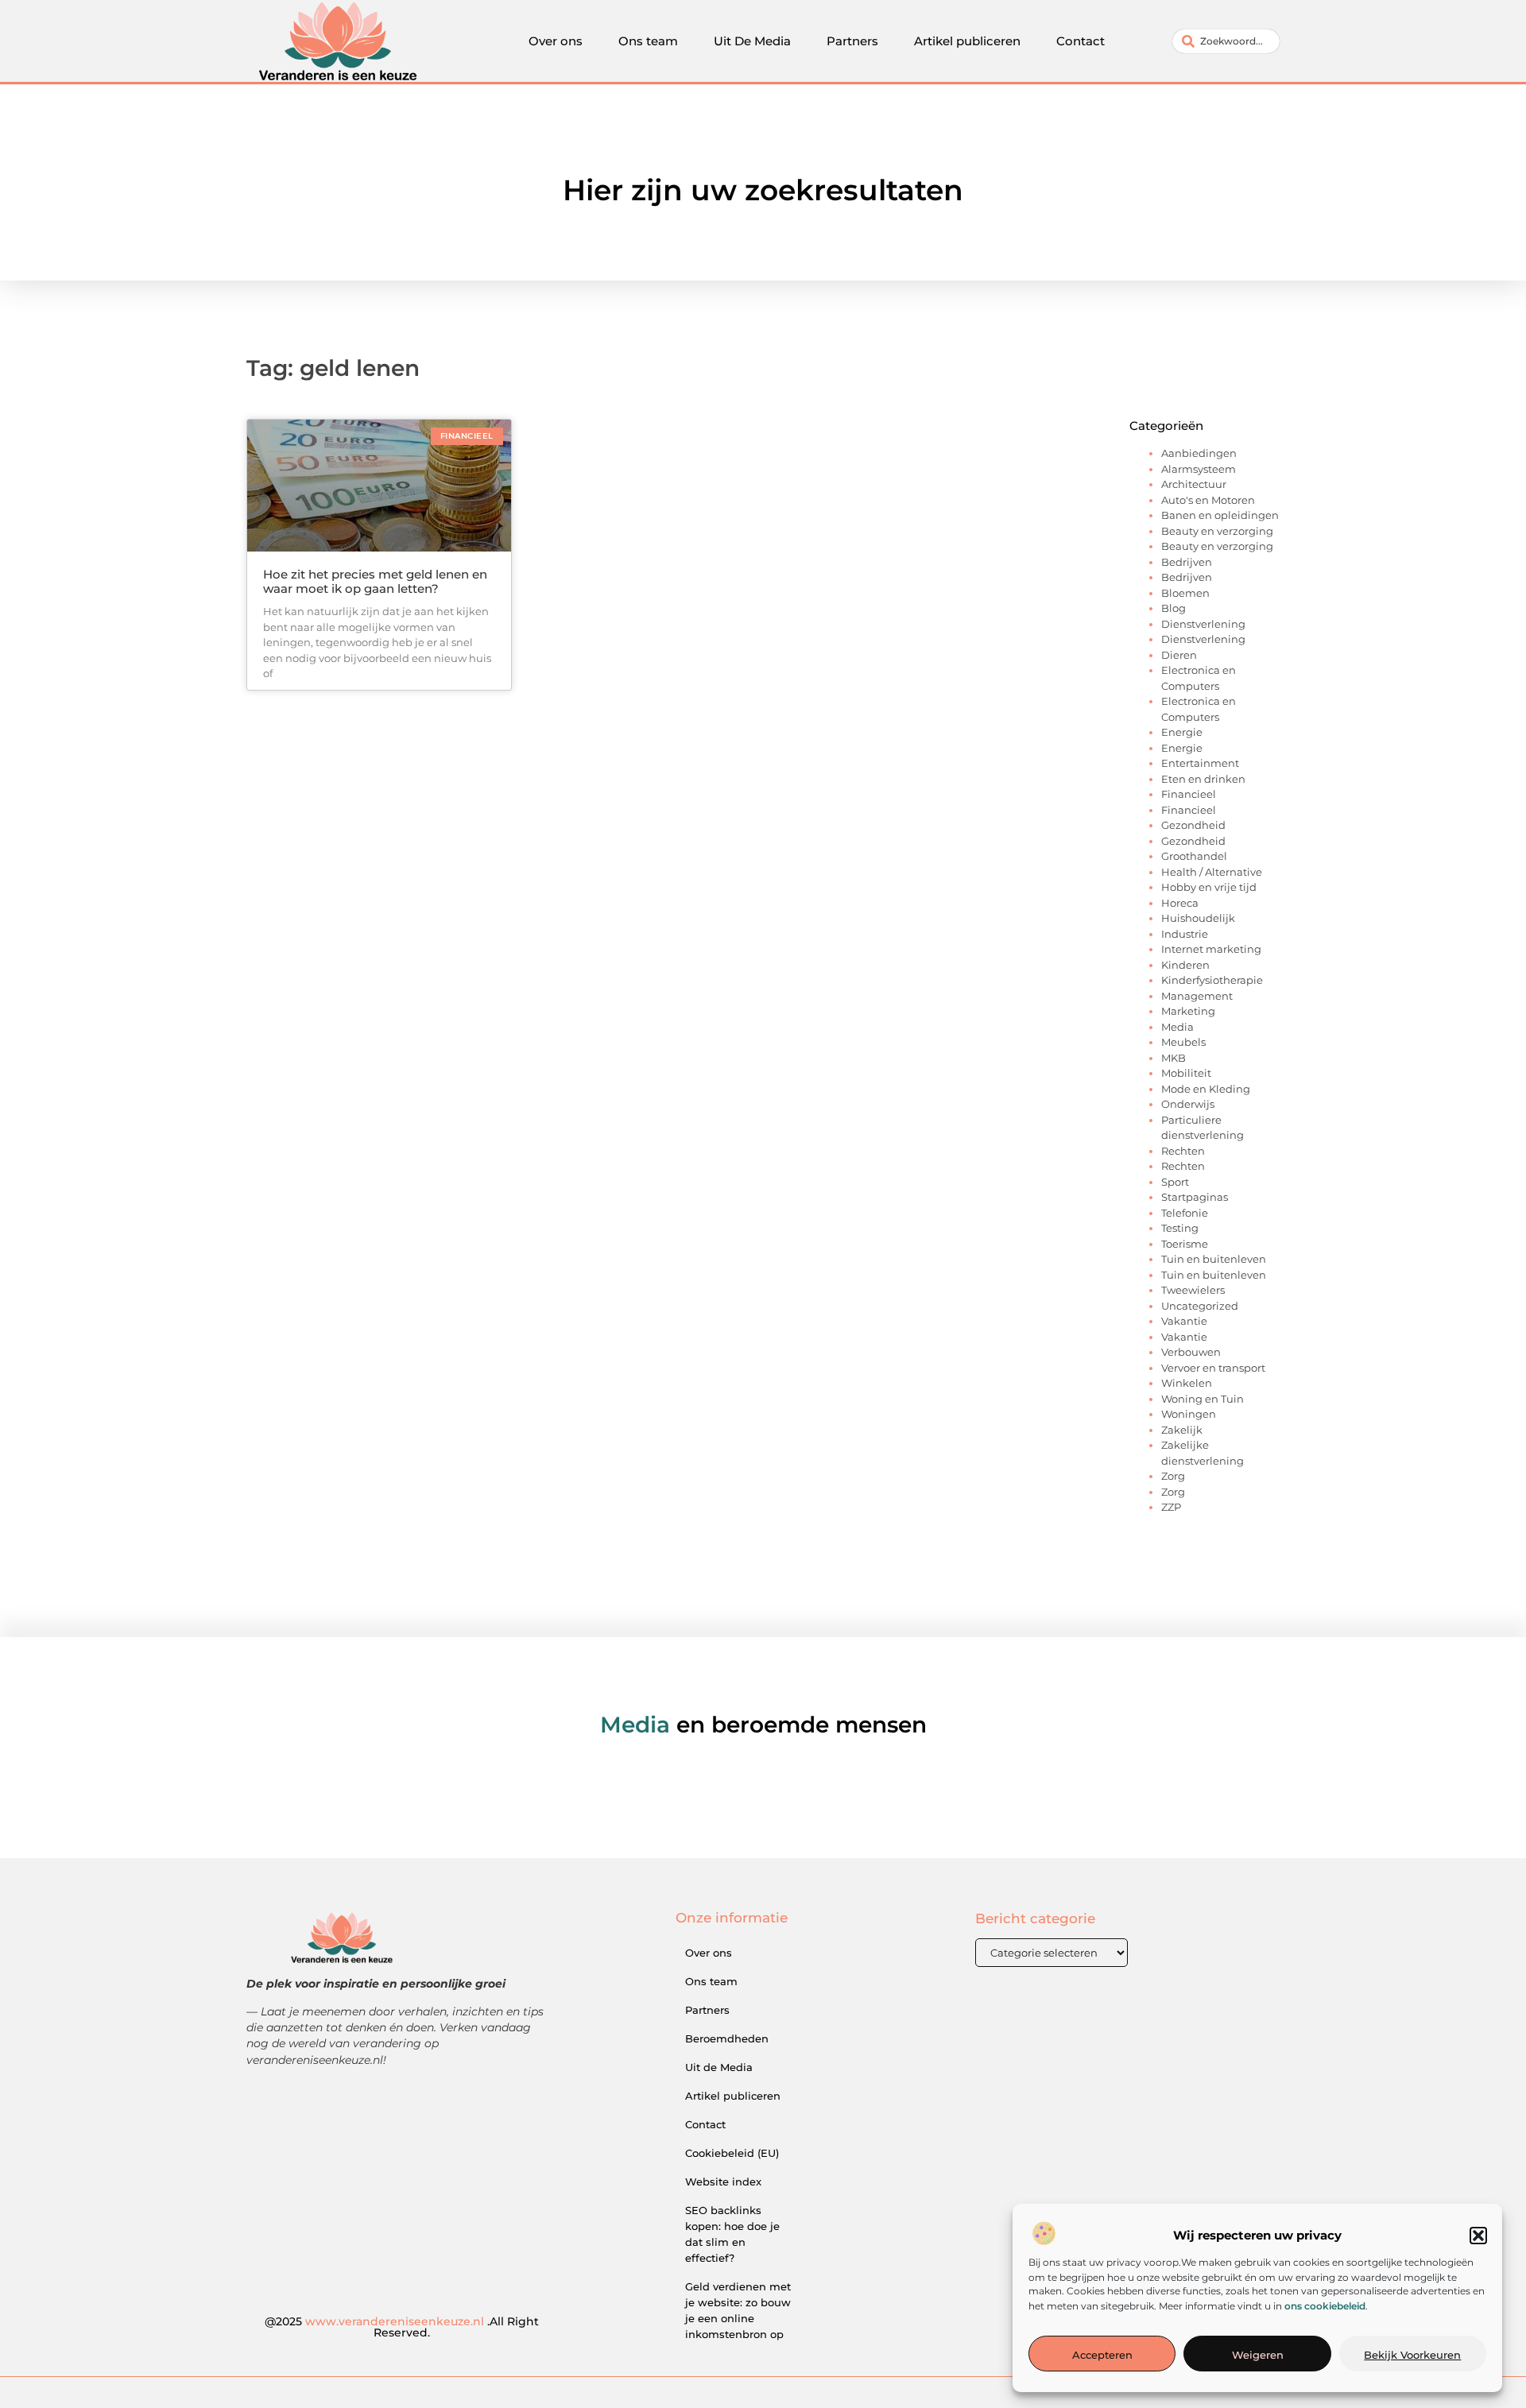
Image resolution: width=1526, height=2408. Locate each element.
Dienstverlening (1203, 624)
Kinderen (1185, 965)
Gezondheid (1193, 825)
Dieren (1179, 655)
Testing (1180, 1228)
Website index (723, 2182)
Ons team (648, 41)
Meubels (1183, 1042)
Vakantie (1184, 1321)
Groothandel (1194, 856)
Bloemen (1185, 593)
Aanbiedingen (1199, 453)
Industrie (1185, 934)
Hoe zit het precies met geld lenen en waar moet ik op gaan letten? (375, 581)
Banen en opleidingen (1220, 515)
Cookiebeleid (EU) (732, 2153)
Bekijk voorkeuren (1412, 2355)
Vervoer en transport (1213, 1368)
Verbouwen (1191, 1352)
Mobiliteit (1186, 1073)
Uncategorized (1200, 1306)
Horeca (1180, 903)
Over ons (556, 41)
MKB (1174, 1058)
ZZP (1171, 1507)
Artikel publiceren (967, 41)
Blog (1174, 608)
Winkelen (1187, 1383)
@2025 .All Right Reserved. (402, 2327)
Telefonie (1185, 1213)
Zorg (1173, 1476)
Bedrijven (1187, 562)
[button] (1478, 2236)
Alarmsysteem (1199, 469)
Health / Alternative (1212, 872)
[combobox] (1226, 41)
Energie (1182, 732)
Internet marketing (1211, 949)
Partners (852, 41)
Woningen (1189, 1414)
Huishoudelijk (1198, 918)
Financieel (1189, 794)
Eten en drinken (1203, 779)
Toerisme (1185, 1244)
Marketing (1188, 1011)
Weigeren (1258, 2355)
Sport (1175, 1182)
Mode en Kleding (1206, 1089)
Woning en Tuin (1203, 1399)
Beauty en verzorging (1217, 531)
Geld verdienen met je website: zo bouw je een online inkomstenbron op (738, 2310)
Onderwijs (1188, 1104)
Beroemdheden (727, 2038)
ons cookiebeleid (1325, 2306)
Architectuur (1194, 484)
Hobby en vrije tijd (1209, 887)
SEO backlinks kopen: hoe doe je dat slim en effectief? (732, 2234)
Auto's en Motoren (1208, 500)
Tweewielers (1193, 1290)
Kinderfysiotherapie (1212, 980)
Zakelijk (1182, 1430)
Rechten (1183, 1151)
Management (1197, 996)
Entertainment (1200, 763)
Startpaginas (1195, 1197)
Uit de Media (719, 2067)
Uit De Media (752, 41)
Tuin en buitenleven (1214, 1259)
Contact (1081, 41)
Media (1177, 1027)
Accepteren (1102, 2355)
